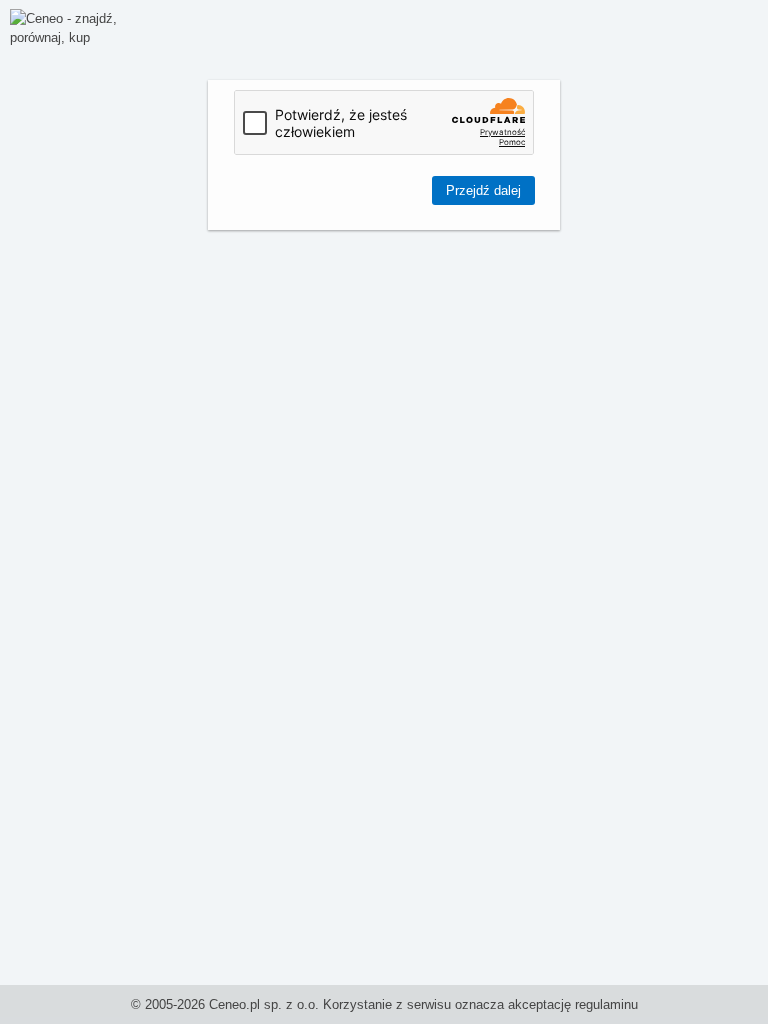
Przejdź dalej (483, 190)
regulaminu (606, 1004)
